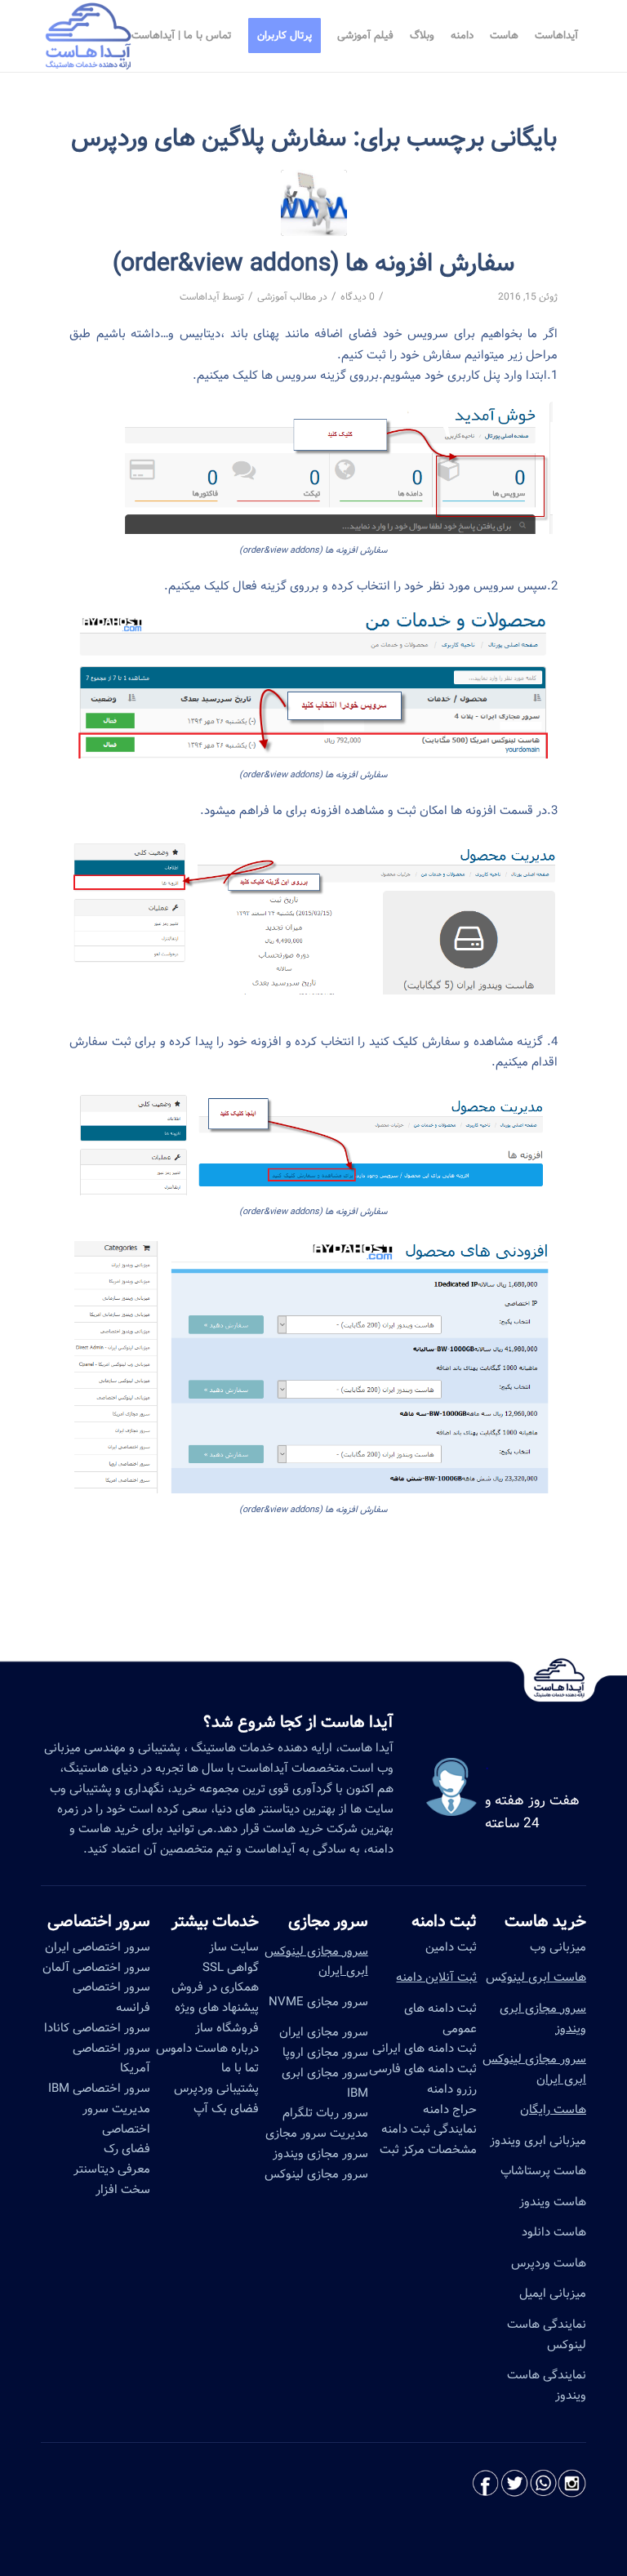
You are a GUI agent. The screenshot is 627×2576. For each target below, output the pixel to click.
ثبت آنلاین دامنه (436, 1978)
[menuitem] (556, 36)
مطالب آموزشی (287, 297)
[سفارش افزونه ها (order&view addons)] (314, 203)
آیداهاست (200, 297)
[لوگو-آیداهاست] (89, 36)
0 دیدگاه (358, 297)
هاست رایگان (553, 2110)
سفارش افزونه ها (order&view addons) (313, 264)
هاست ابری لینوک (544, 1978)
